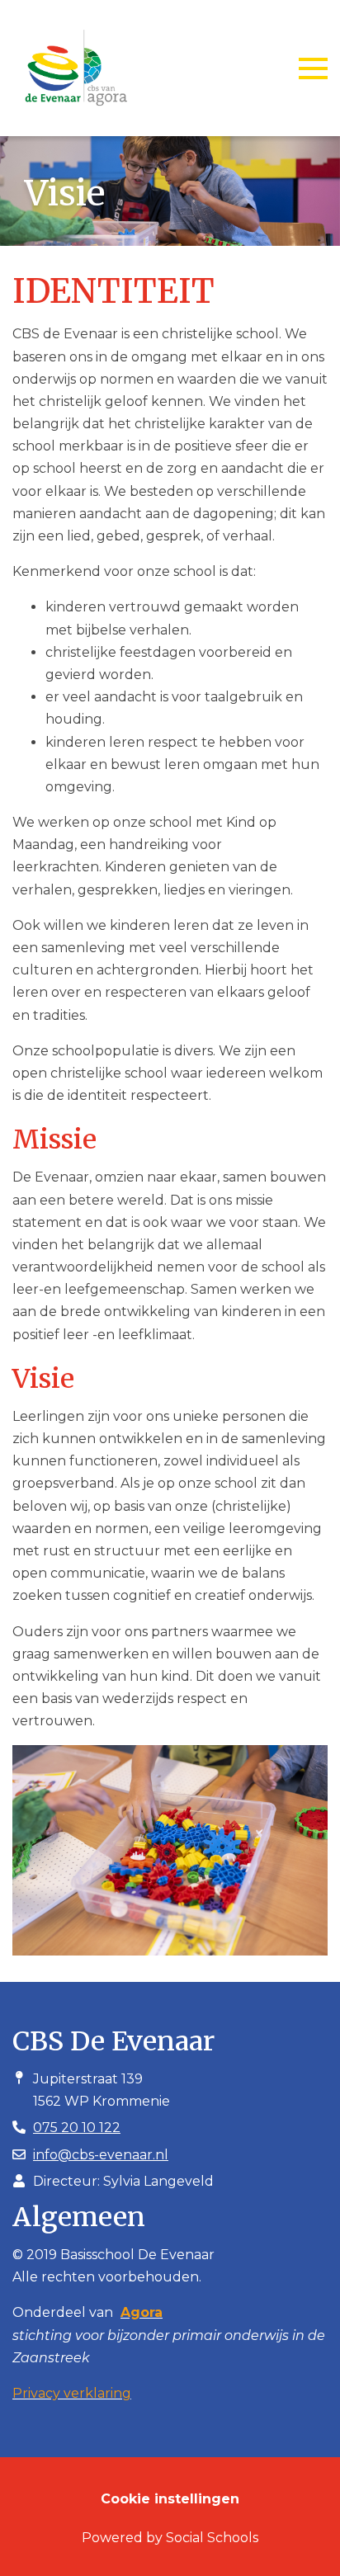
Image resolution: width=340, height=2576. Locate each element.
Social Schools (212, 2538)
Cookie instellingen (170, 2499)
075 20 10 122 (77, 2128)
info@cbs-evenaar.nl (101, 2155)
